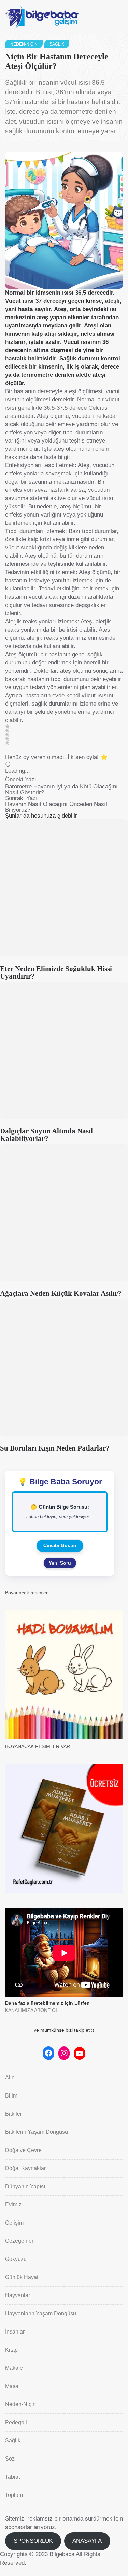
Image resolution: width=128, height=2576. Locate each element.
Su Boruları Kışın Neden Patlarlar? (55, 1448)
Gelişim (14, 2223)
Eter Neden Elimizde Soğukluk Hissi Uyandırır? (56, 972)
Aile (10, 2077)
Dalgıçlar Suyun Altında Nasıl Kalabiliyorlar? (46, 1135)
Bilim (11, 2096)
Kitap (11, 2350)
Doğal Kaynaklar (25, 2168)
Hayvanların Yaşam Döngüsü (41, 2313)
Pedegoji (16, 2422)
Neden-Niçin (24, 44)
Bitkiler (13, 2114)
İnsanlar (15, 2332)
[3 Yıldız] (7, 735)
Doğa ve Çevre (23, 2150)
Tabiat (12, 2477)
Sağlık (57, 44)
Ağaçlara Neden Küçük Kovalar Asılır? (61, 1293)
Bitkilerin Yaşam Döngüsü (37, 2132)
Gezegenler (19, 2241)
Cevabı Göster (60, 1545)
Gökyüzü (16, 2259)
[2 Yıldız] (7, 731)
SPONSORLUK (33, 2541)
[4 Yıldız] (7, 739)
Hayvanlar (18, 2295)
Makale (14, 2368)
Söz (10, 2459)
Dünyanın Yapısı (25, 2186)
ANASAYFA (87, 2541)
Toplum (14, 2495)
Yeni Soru (60, 1563)
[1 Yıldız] (7, 726)
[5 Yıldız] (7, 743)
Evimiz (13, 2205)
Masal (12, 2386)
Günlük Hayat (22, 2277)
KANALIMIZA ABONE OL (32, 2010)
